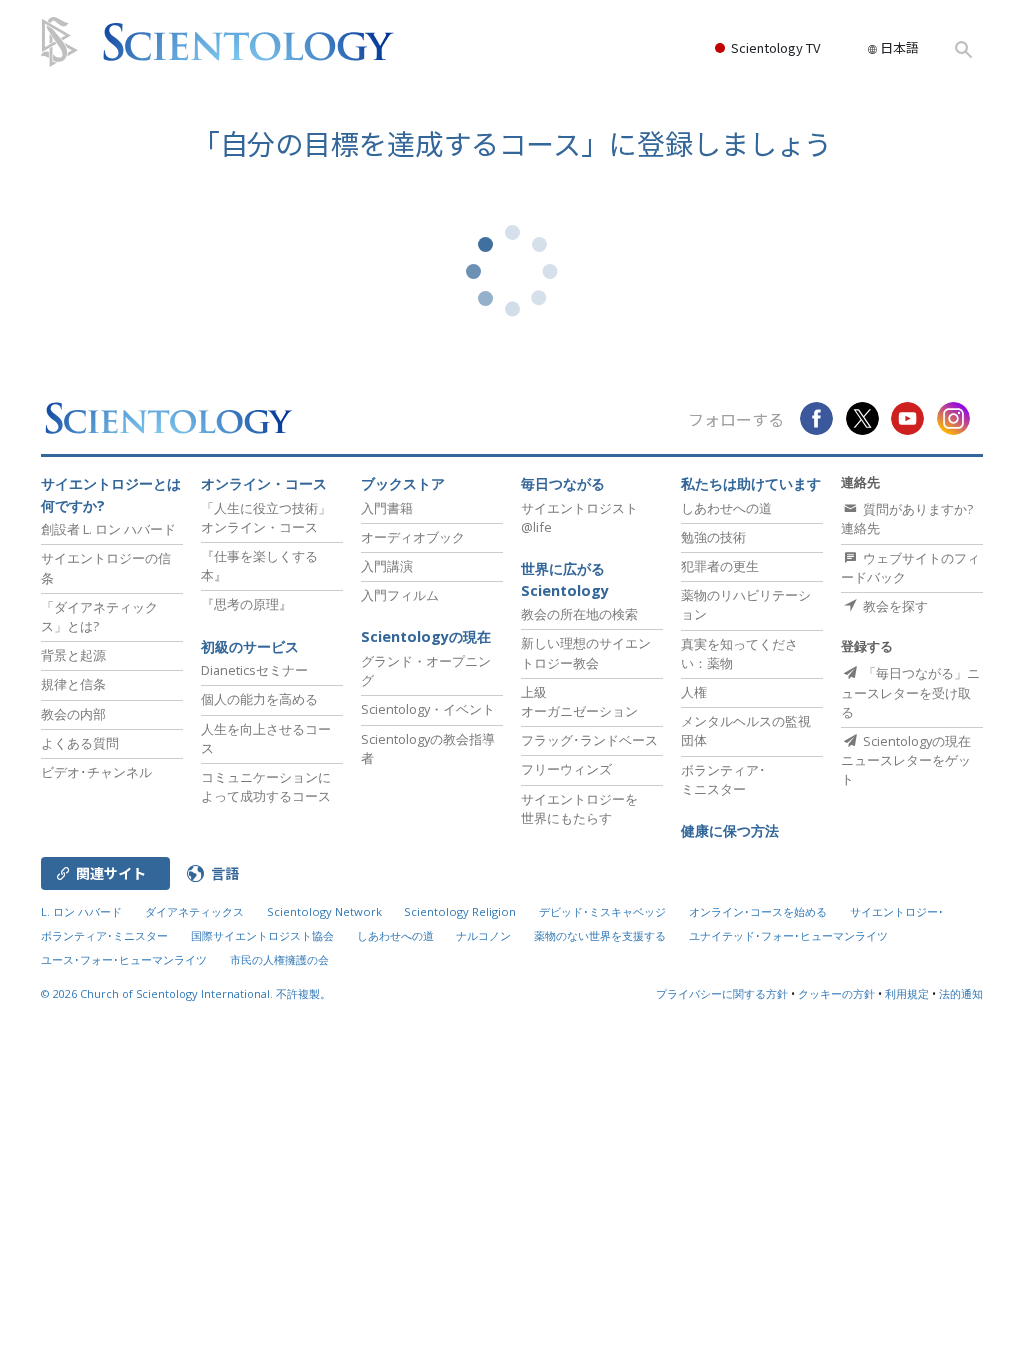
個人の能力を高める (259, 699)
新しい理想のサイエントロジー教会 (586, 652)
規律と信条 (73, 684)
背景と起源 (73, 655)
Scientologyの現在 (426, 636)
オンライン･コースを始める (758, 911)
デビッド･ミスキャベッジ (602, 911)
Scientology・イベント (428, 709)
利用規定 (907, 993)
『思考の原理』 (246, 604)
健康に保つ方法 (730, 830)
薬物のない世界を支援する (600, 935)
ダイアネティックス (194, 911)
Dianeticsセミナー (254, 670)
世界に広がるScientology (565, 579)
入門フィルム (400, 595)
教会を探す (894, 606)
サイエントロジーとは (111, 494)
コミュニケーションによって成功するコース (266, 786)
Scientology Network (324, 911)
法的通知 (961, 993)
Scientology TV (775, 47)
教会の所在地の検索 (579, 614)
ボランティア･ (723, 779)
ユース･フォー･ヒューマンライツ (124, 959)
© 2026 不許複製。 (186, 993)
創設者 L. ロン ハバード (108, 529)
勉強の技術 (713, 537)
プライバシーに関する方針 (722, 993)
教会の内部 (73, 714)
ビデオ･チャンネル (96, 772)
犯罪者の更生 (720, 566)
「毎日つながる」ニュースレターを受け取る (910, 692)
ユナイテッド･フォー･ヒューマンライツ (788, 935)
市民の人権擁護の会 (279, 959)
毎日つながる (563, 483)
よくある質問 (80, 743)
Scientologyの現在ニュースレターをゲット (906, 760)
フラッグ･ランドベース (589, 740)
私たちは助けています (751, 483)
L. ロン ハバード (81, 911)
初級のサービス (250, 646)
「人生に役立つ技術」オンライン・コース (266, 517)
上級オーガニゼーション (579, 701)
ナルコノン (483, 935)
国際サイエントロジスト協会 (262, 935)
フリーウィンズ (566, 769)
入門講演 (387, 566)
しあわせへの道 (726, 508)
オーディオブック (413, 537)
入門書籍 (387, 508)
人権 (694, 692)
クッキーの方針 (836, 993)
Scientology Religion (460, 911)
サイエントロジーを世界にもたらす (579, 808)
